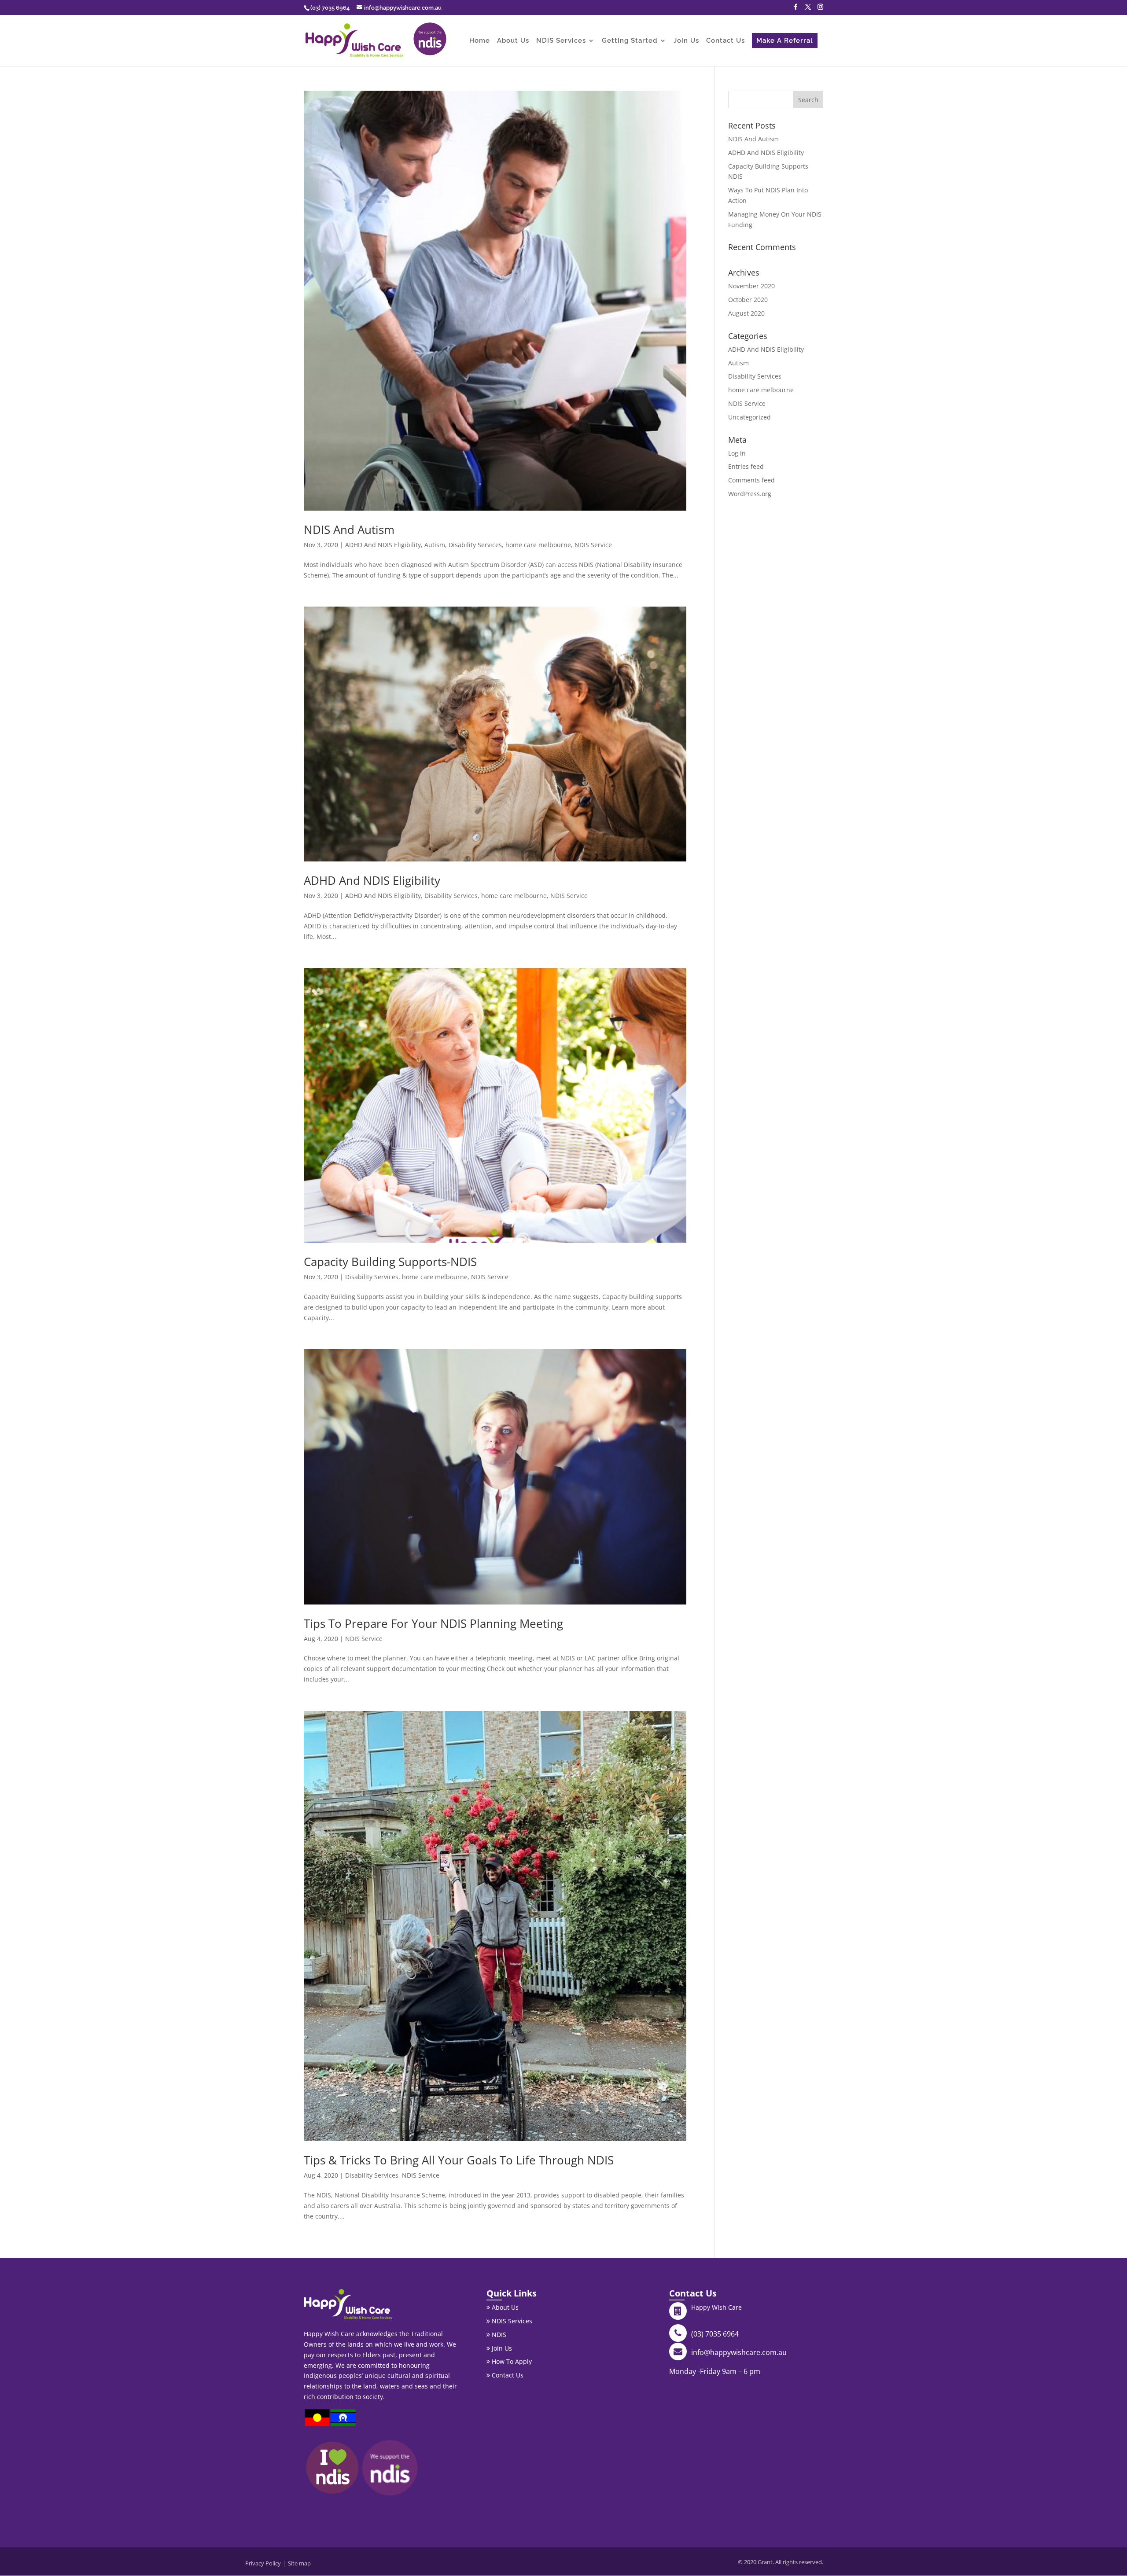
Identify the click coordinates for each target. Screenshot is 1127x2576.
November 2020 (751, 286)
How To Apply (511, 2361)
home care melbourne (538, 545)
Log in (737, 453)
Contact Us (726, 41)
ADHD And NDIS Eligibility (383, 545)
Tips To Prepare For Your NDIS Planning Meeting (433, 1623)
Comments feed (751, 480)
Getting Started (630, 41)
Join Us (686, 41)
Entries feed (746, 466)
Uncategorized (749, 417)
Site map (299, 2563)
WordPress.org (750, 494)
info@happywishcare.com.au (739, 2352)
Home (480, 41)
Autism (435, 545)
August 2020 (746, 313)
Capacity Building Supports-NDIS (390, 1262)
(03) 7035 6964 (715, 2334)
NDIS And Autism (349, 530)
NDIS (498, 2335)
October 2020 (748, 300)
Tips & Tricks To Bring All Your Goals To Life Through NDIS (459, 2160)
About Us (513, 41)
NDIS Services (561, 41)
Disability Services (475, 545)
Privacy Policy (263, 2563)
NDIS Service (593, 545)
